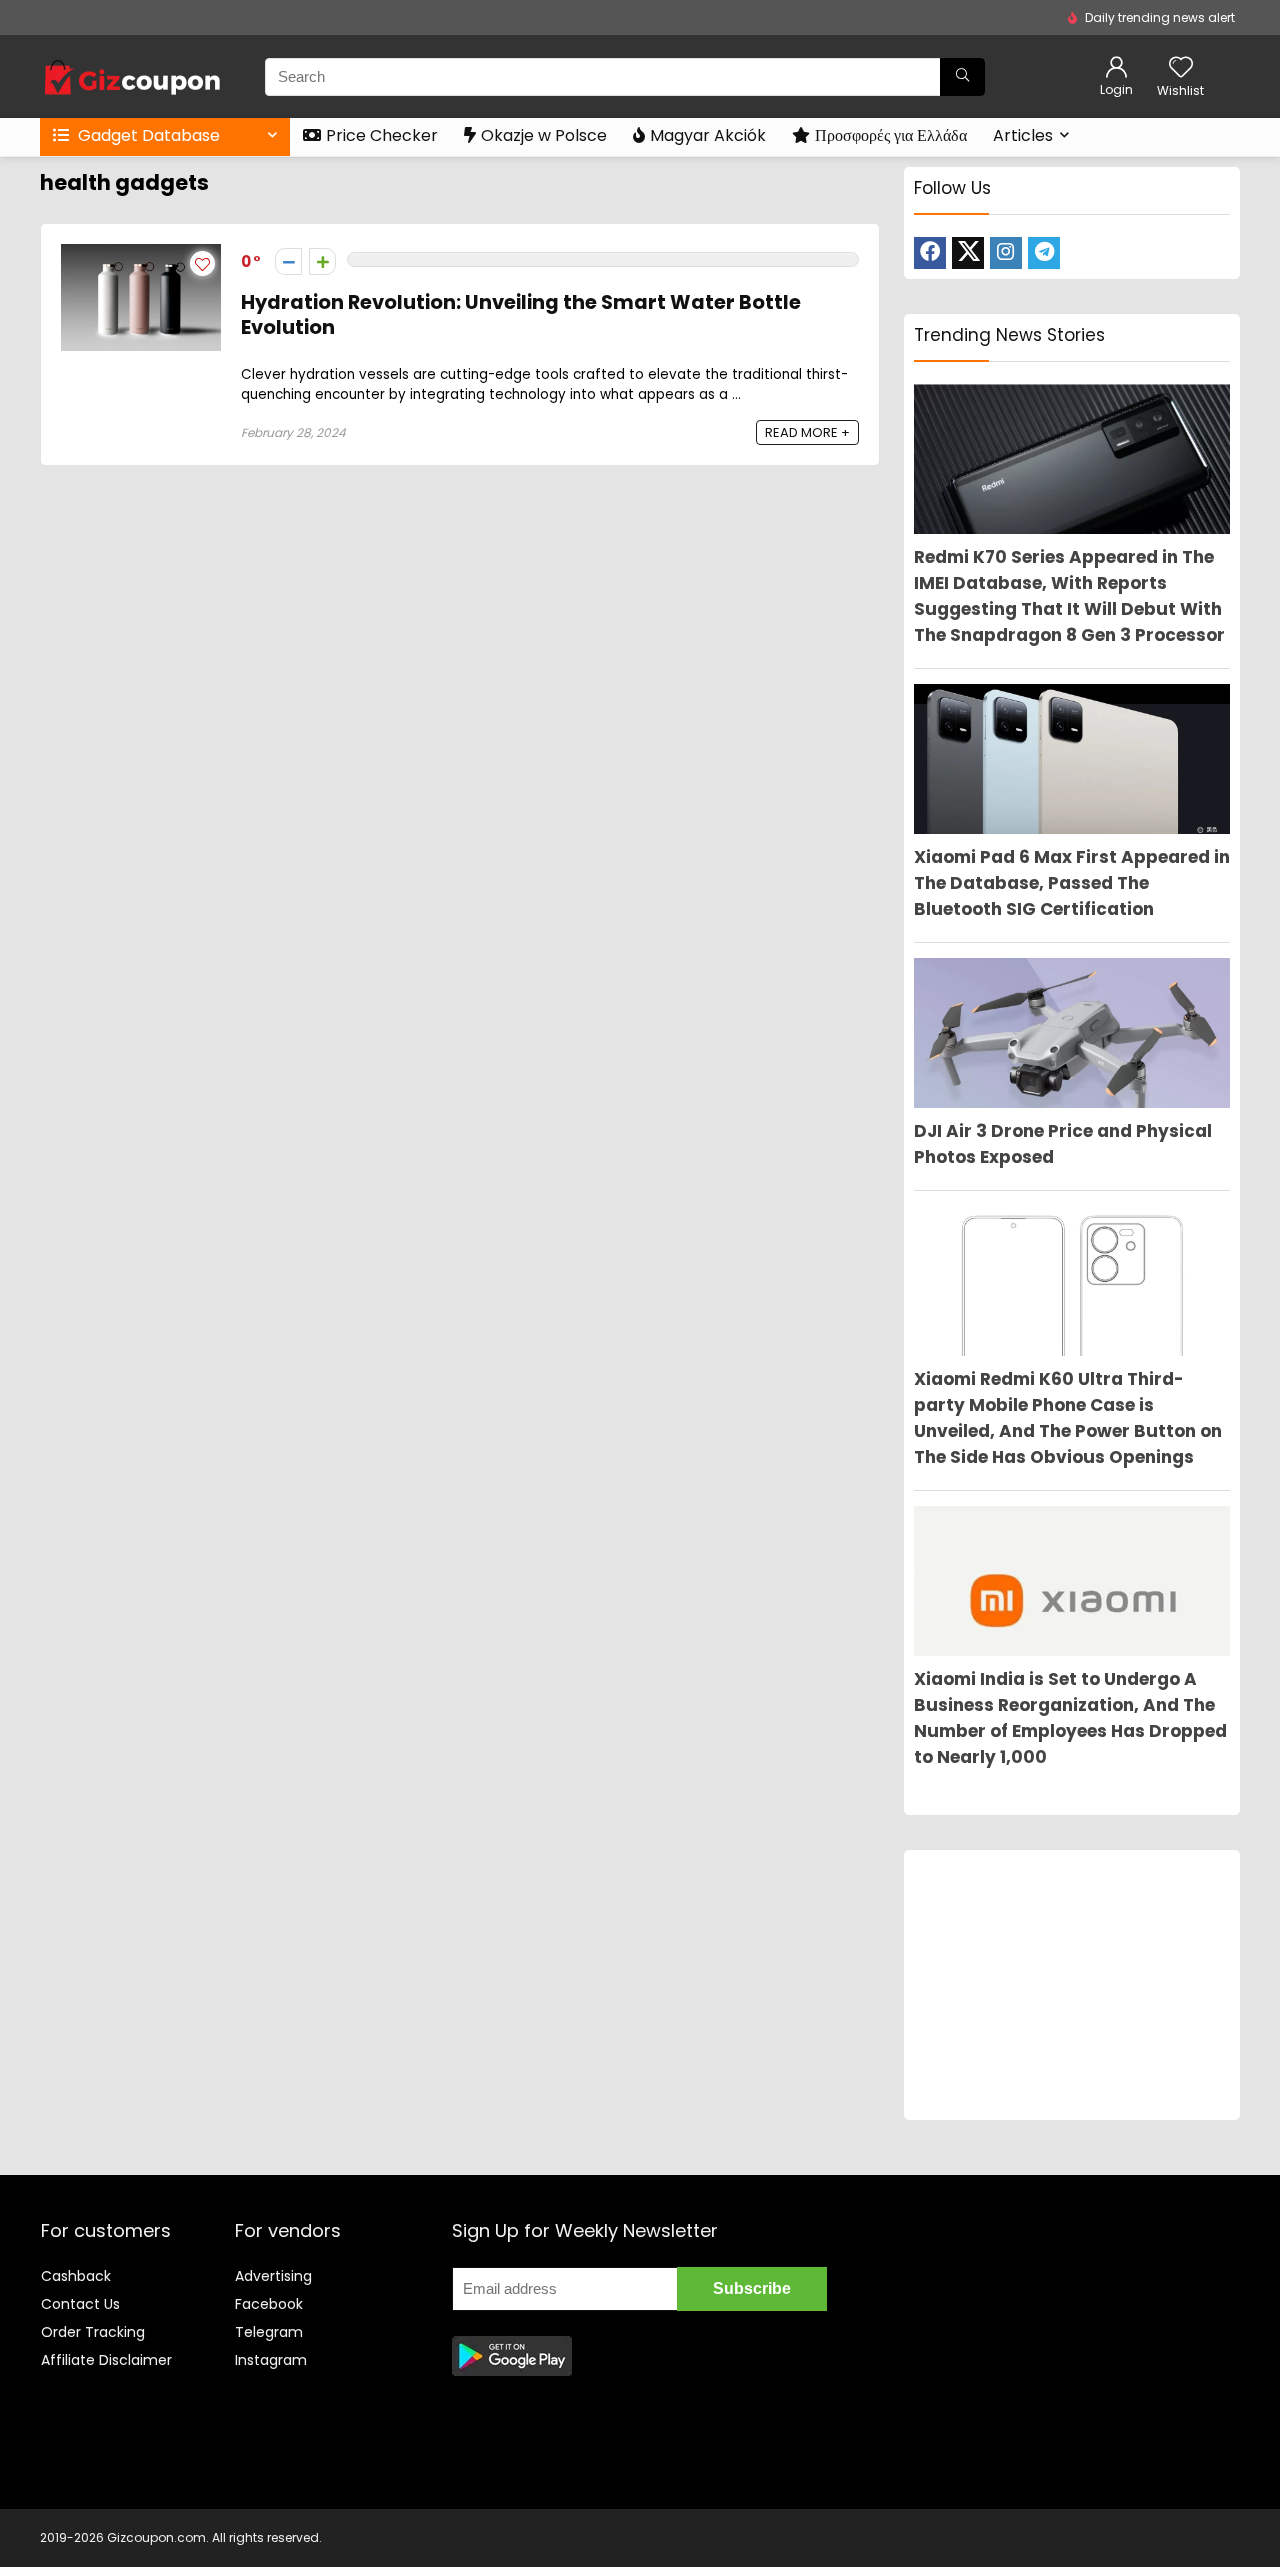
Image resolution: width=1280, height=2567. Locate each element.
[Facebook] (930, 253)
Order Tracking (93, 2332)
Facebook (269, 2304)
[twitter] (968, 253)
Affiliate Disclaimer (106, 2360)
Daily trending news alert (1160, 17)
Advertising (273, 2276)
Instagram (271, 2360)
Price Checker (382, 135)
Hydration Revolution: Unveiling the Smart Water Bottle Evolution (521, 315)
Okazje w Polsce (544, 135)
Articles (1023, 135)
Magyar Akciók (708, 135)
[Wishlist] (1181, 68)
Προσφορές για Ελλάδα (891, 135)
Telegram (269, 2332)
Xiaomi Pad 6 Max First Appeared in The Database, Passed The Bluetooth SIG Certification (1072, 883)
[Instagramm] (1006, 253)
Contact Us (80, 2304)
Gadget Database (147, 135)
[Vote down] (288, 261)
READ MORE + (807, 432)
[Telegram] (1044, 253)
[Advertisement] (1072, 1985)
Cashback (76, 2276)
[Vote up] (322, 261)
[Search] (962, 77)
